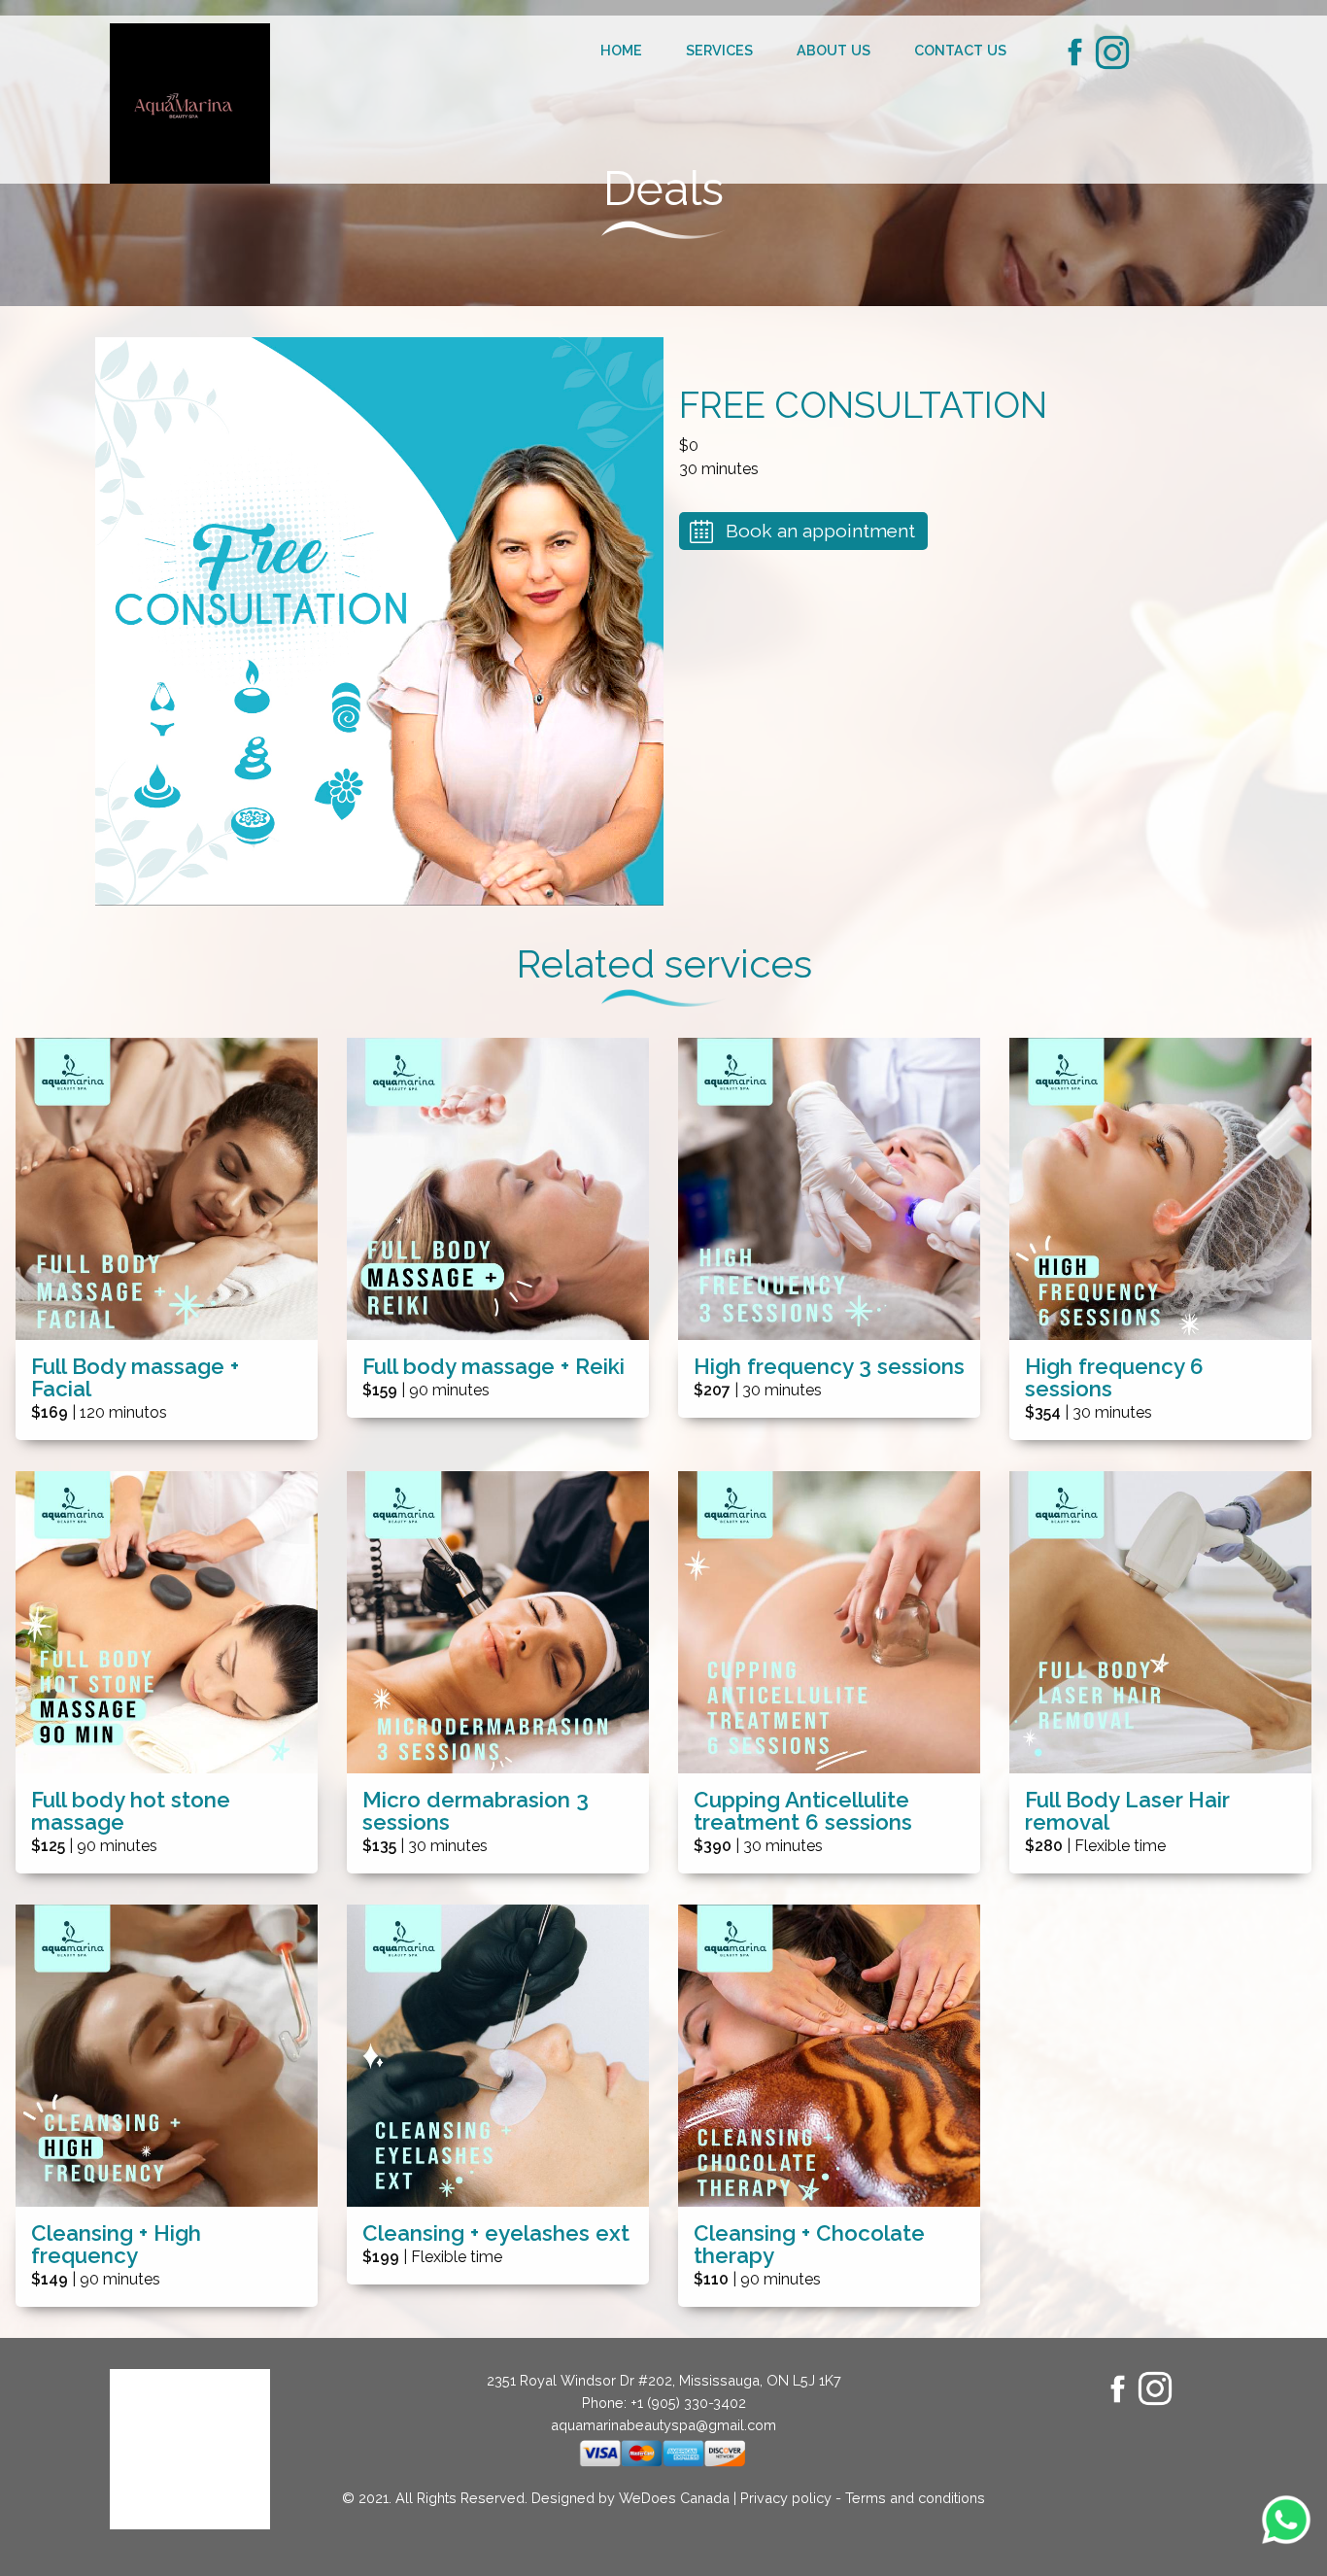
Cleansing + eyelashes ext (496, 2233)
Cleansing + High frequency (116, 2245)
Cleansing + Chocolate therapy (809, 2245)
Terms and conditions (915, 2498)
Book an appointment (820, 531)
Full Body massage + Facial (135, 1378)
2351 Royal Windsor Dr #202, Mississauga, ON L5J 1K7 (664, 2380)
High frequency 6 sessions (1114, 1378)
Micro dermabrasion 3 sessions (476, 1811)
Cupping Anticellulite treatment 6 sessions (803, 1811)
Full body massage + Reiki (493, 1367)
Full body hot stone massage (131, 1811)
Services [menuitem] (719, 50)
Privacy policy (786, 2498)
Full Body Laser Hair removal (1127, 1811)
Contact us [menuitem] (960, 50)
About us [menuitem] (834, 50)
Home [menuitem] (621, 50)
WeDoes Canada (674, 2498)
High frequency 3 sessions (829, 1367)
